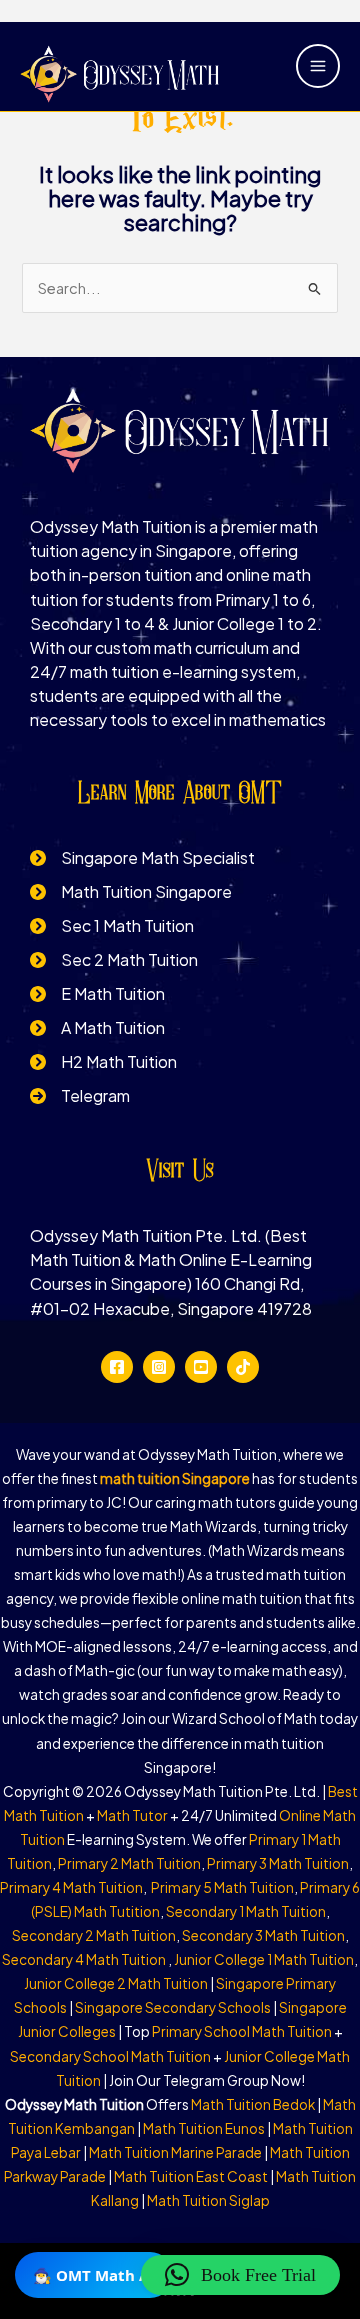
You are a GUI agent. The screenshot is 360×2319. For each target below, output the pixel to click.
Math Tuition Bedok (253, 2104)
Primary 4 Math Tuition (71, 1887)
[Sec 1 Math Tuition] (112, 926)
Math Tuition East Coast (191, 2176)
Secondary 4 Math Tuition (85, 1959)
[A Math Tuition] (97, 1028)
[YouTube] (201, 1367)
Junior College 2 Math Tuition (116, 1983)
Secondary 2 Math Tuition (94, 1935)
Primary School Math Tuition (242, 2031)
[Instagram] (159, 1367)
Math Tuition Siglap (208, 2200)
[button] (240, 2275)
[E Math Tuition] (97, 994)
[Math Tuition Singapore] (131, 892)
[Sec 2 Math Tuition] (114, 960)
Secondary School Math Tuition (110, 2056)
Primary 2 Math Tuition (129, 1863)
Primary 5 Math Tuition (222, 1887)
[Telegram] (80, 1096)
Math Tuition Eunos (204, 2128)
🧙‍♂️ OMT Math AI (94, 2275)
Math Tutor (132, 1815)
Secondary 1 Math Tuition (246, 1911)
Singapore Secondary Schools (173, 2007)
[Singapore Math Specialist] (142, 858)
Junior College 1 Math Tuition (264, 1959)
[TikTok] (243, 1367)
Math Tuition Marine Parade (175, 2152)
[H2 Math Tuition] (103, 1062)
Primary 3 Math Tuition (278, 1863)
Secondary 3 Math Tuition (263, 1935)
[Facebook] (117, 1367)
